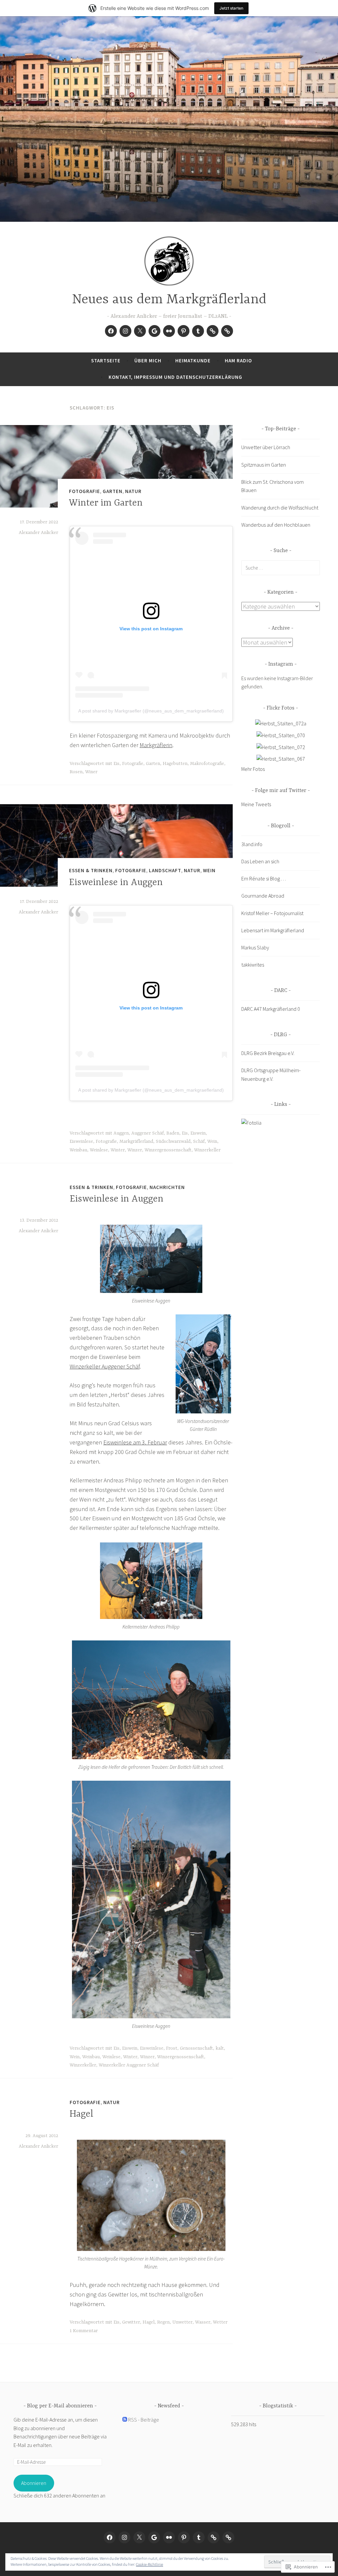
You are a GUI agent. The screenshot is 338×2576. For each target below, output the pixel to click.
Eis (117, 764)
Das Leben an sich (260, 861)
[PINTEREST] (184, 2537)
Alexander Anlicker (38, 533)
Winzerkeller (207, 1150)
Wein (209, 870)
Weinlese (99, 1150)
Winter (118, 1150)
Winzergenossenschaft (168, 1150)
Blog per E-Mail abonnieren (60, 2406)
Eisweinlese (81, 1141)
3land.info (252, 844)
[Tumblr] (198, 331)
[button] (151, 1259)
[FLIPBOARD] (214, 2537)
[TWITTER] (139, 2537)
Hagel (82, 2114)
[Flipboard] (213, 331)
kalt (220, 2048)
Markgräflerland (136, 1141)
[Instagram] (125, 331)
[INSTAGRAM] (124, 2537)
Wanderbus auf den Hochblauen (276, 525)
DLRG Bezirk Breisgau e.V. (268, 1053)
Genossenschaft (196, 2048)
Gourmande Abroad (263, 896)
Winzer (135, 1150)
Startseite (106, 361)
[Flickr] (169, 331)
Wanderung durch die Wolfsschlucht (280, 508)
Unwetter (182, 2322)
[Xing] (227, 331)
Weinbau (78, 1150)
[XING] (228, 2537)
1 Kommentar (84, 2331)
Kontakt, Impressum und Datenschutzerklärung (175, 377)
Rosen (76, 772)
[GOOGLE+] (154, 2537)
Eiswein (198, 1133)
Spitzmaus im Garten (264, 465)
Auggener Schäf (148, 1133)
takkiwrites (253, 965)
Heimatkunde (193, 361)
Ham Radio (238, 361)
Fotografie (84, 491)
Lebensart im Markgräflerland (273, 930)
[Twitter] (140, 331)
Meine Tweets (256, 804)
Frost (172, 2048)
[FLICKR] (169, 2537)
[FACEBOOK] (110, 2537)
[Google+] (154, 331)
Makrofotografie (207, 764)
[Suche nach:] (281, 568)
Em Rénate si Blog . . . (264, 878)
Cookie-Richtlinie (150, 2564)
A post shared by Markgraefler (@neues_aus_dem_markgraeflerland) (151, 711)
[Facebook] (111, 331)
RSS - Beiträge (144, 2420)
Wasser (203, 2322)
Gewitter (131, 2322)
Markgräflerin (156, 745)
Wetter (220, 2322)
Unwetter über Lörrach (266, 447)
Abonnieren (34, 2483)
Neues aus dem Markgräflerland (169, 300)
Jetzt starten (231, 8)
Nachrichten (167, 1187)
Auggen (121, 1133)
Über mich (148, 361)
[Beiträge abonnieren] (125, 2420)
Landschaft (165, 870)
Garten (113, 491)
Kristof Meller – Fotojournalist (272, 913)
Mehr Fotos (253, 769)
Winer (91, 772)
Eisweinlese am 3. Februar (135, 1442)
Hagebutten (175, 764)
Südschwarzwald (173, 1141)
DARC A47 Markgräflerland (269, 1009)
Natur (133, 491)
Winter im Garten (106, 503)
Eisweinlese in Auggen (116, 883)
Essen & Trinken (91, 870)
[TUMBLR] (199, 2537)
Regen (163, 2322)
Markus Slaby (255, 947)
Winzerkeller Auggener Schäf (105, 1366)
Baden (173, 1133)
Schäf (199, 1141)
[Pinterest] (184, 331)
